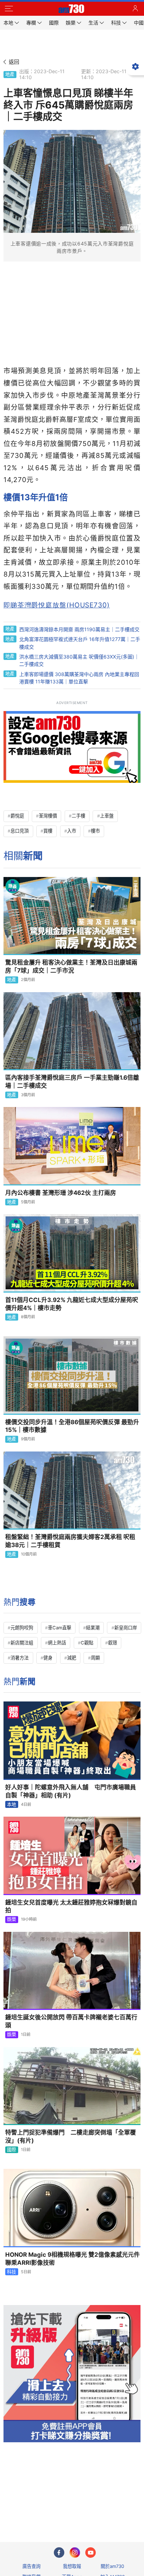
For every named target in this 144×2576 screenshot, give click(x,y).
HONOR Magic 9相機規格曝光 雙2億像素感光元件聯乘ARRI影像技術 (73, 2259)
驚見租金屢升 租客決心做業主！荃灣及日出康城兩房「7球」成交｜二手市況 (71, 966)
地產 (10, 74)
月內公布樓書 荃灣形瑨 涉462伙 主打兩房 (61, 1193)
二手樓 (78, 816)
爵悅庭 (17, 816)
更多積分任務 (108, 2509)
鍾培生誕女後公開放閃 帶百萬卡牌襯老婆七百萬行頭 (71, 2021)
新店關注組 (22, 1643)
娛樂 (12, 1919)
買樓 (48, 831)
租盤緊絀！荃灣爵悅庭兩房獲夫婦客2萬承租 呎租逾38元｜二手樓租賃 (70, 1541)
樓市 (95, 831)
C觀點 (87, 1643)
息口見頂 (20, 831)
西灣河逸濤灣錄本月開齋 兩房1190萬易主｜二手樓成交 (79, 629)
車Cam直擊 (60, 1628)
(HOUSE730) (57, 605)
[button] (9, 9)
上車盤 (107, 816)
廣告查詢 (31, 2566)
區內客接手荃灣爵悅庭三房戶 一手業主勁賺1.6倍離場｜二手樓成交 (72, 1082)
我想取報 (72, 2566)
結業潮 (93, 1628)
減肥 (72, 1658)
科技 (12, 2272)
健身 (48, 1658)
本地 (12, 1804)
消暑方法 (20, 1658)
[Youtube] (91, 2553)
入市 (72, 831)
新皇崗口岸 (126, 1628)
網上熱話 (57, 1643)
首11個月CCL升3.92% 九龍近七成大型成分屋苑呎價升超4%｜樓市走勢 (72, 1304)
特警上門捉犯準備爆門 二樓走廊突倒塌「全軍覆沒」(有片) (71, 2136)
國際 (12, 2150)
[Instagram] (75, 2553)
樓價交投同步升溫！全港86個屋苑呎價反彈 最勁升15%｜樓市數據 (72, 1426)
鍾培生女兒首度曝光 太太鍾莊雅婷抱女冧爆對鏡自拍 (71, 1906)
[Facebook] (59, 2553)
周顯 (95, 1658)
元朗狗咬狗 (22, 1628)
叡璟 (113, 1643)
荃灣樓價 (48, 816)
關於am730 (112, 2566)
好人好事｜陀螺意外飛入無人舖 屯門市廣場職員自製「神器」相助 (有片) (71, 1791)
